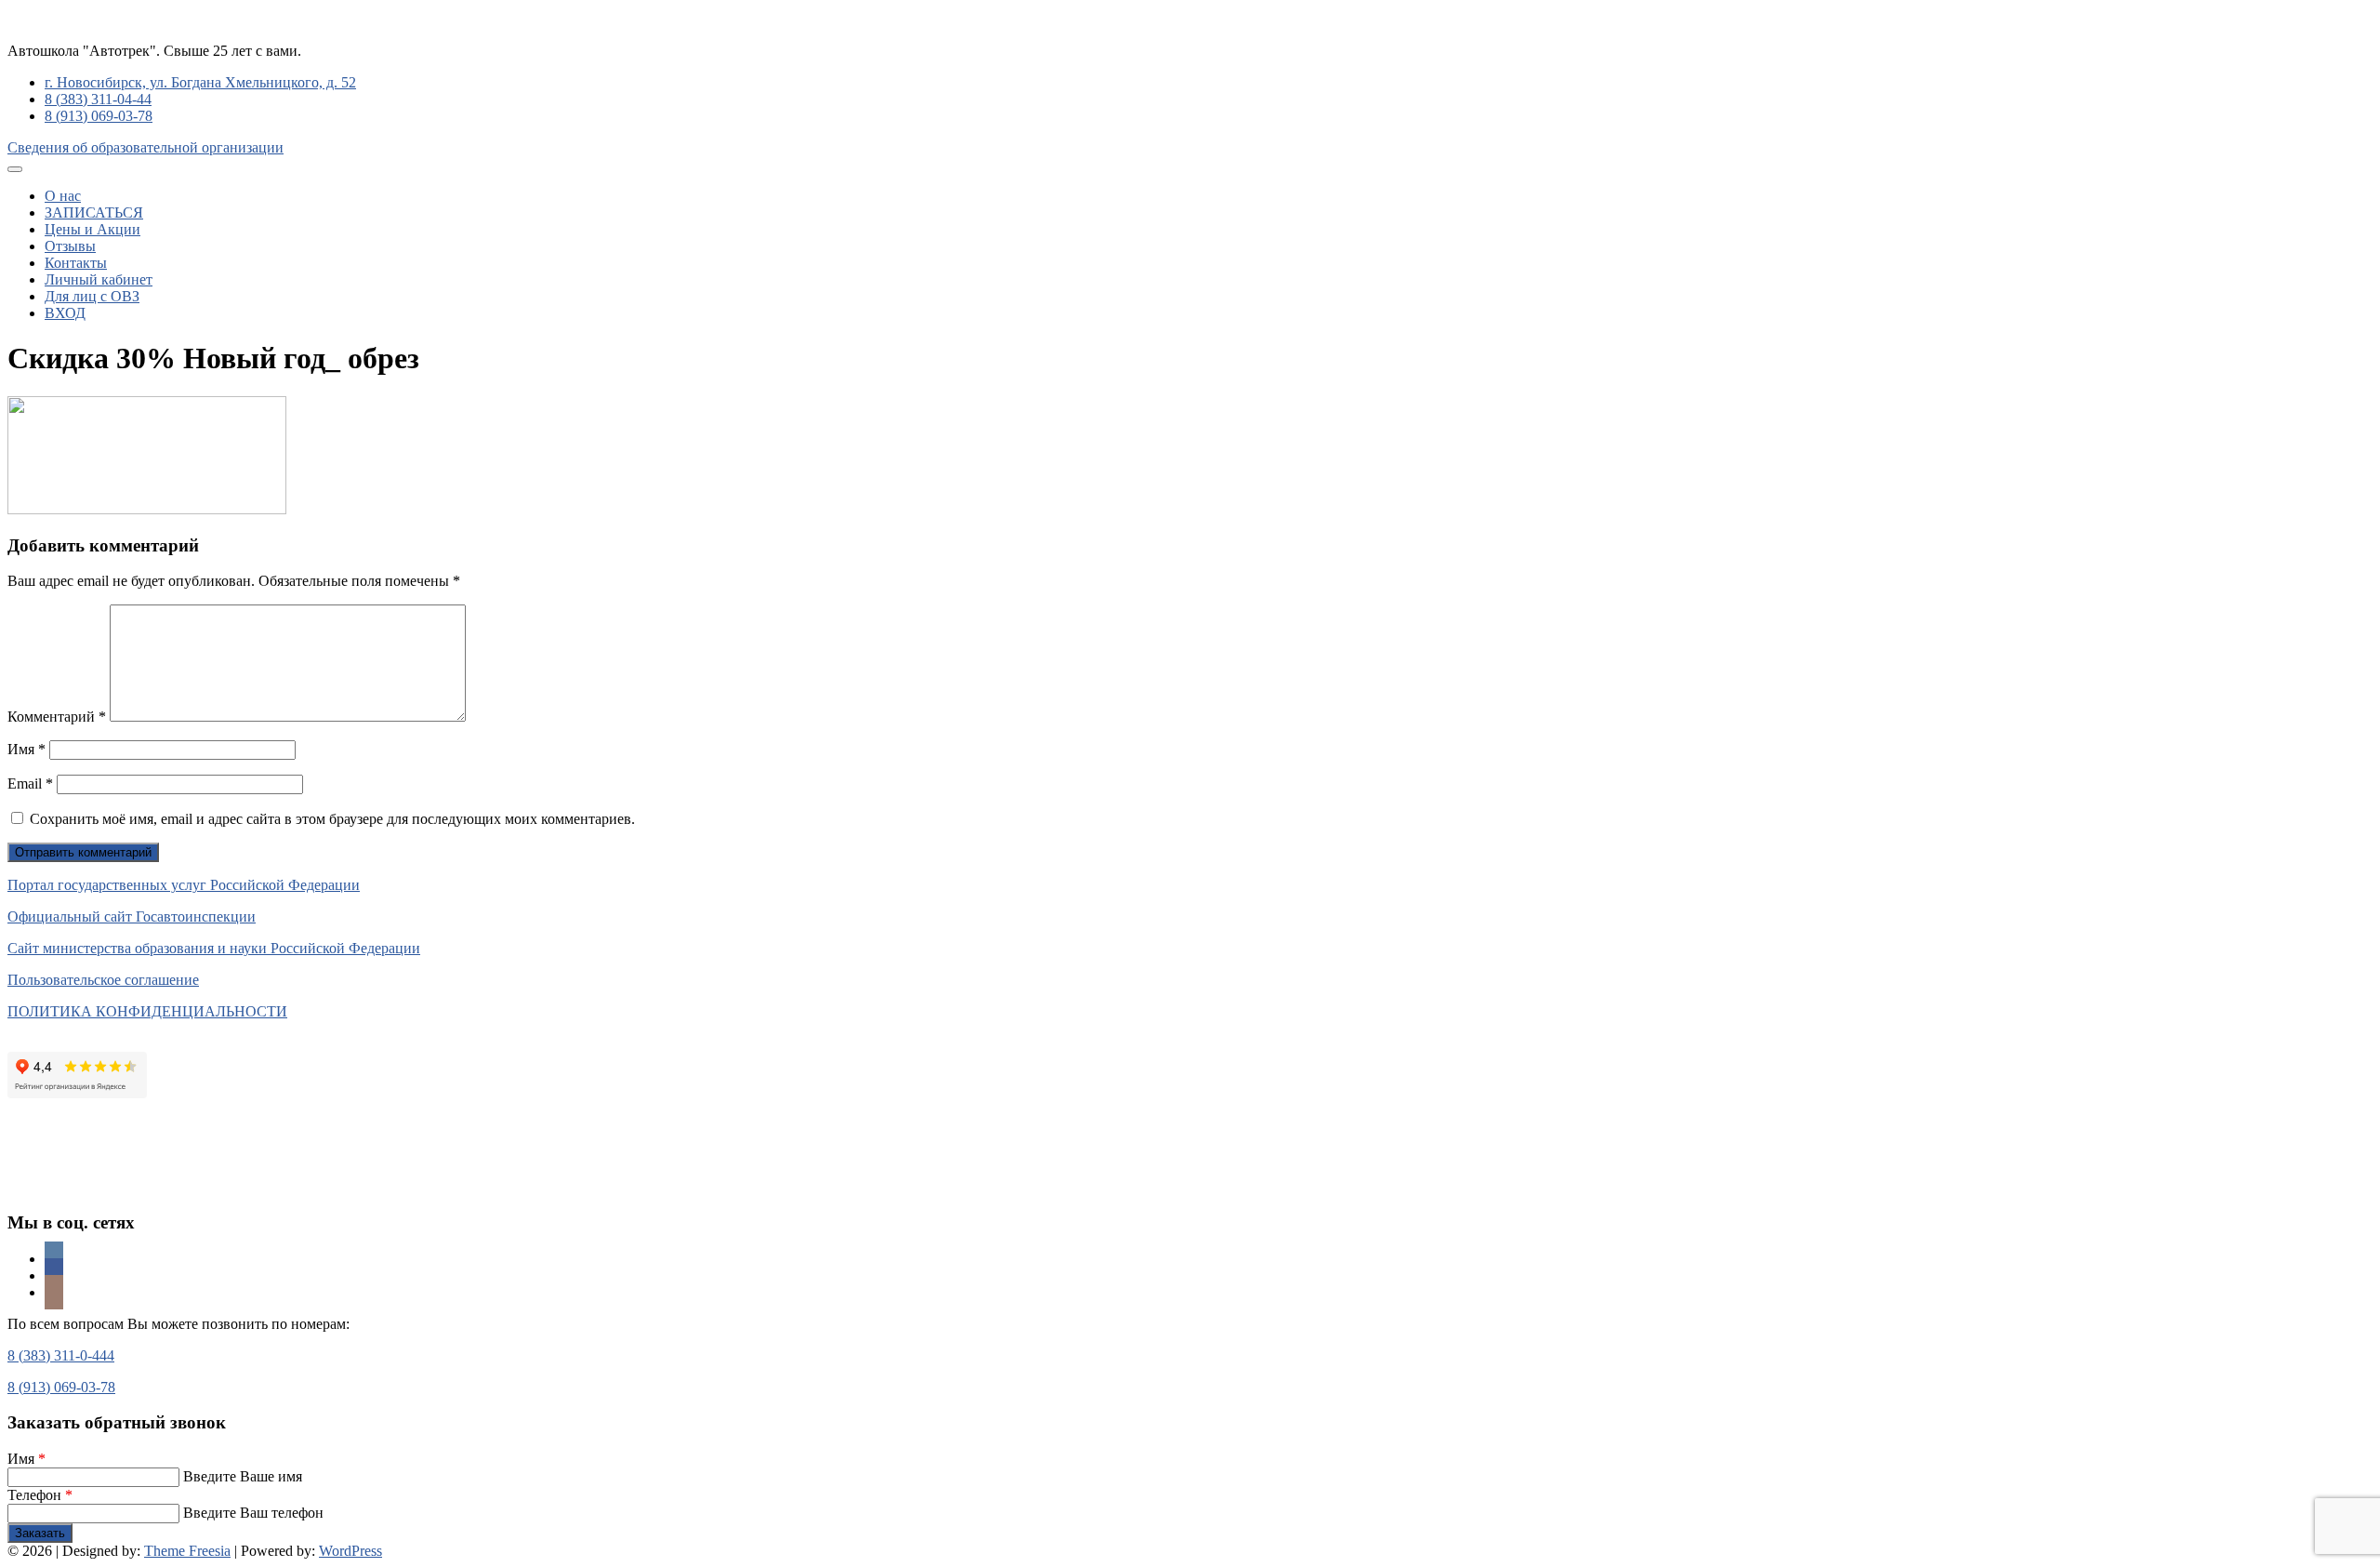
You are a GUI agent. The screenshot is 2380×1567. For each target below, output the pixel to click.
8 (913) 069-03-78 (99, 116)
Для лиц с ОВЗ (92, 296)
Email (30, 783)
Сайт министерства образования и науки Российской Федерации (214, 948)
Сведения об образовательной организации (145, 147)
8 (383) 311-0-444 (61, 1355)
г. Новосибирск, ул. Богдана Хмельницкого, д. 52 (200, 82)
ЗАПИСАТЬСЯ (94, 212)
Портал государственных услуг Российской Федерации (184, 885)
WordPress (350, 1551)
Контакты (76, 263)
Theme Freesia (187, 1551)
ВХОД (65, 313)
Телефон (40, 1495)
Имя (26, 749)
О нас (63, 196)
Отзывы (70, 246)
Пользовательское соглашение (103, 980)
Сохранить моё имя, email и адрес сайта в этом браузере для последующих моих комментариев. (332, 819)
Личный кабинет (99, 279)
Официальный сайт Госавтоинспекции (132, 916)
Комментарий (57, 717)
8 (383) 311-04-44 (98, 99)
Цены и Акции (93, 229)
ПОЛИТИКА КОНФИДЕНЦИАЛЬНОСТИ (147, 1011)
